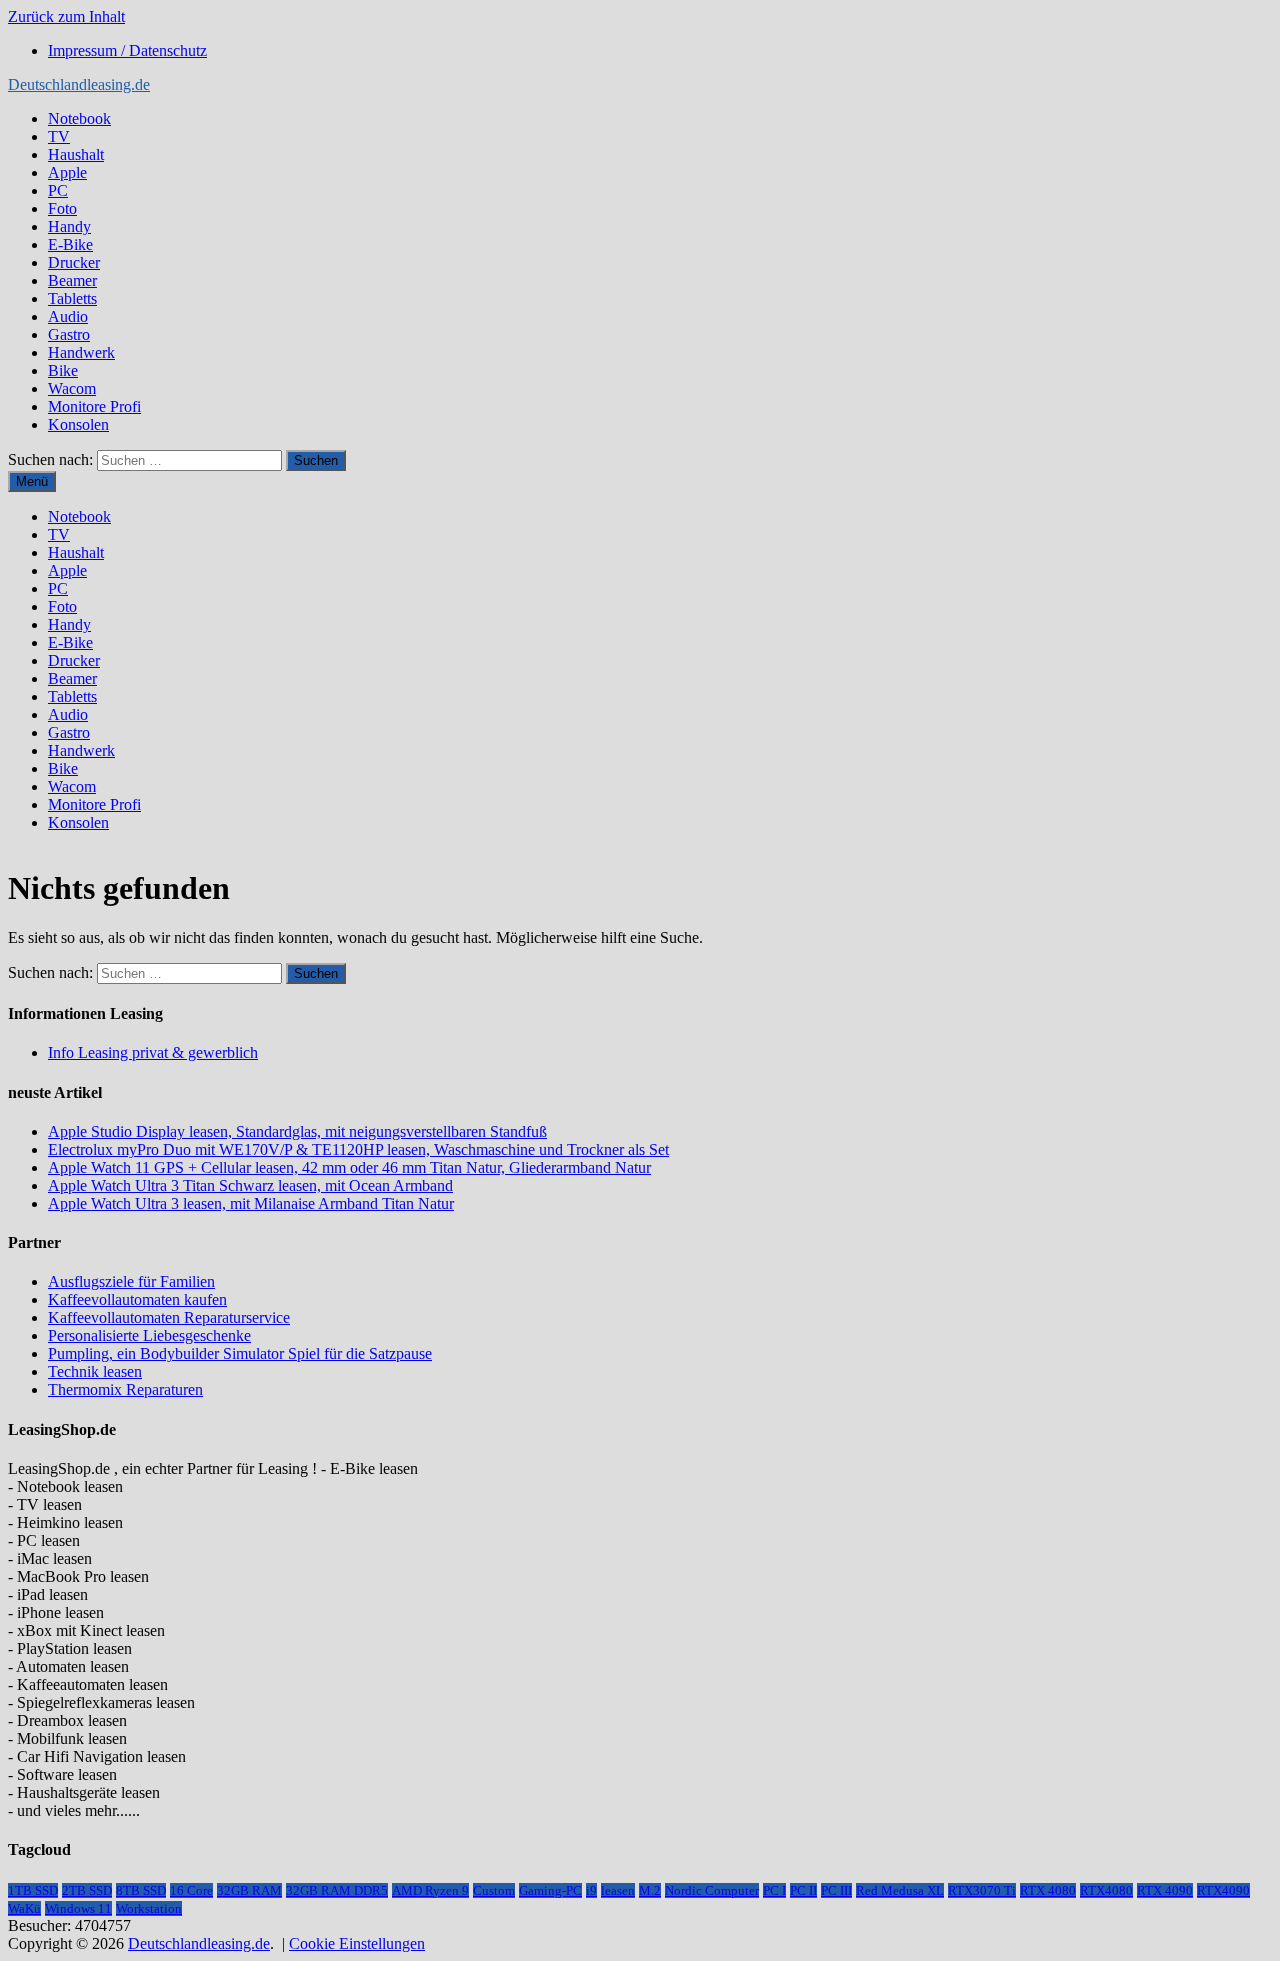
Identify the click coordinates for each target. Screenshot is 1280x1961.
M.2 (650, 1890)
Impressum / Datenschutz (127, 50)
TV (59, 136)
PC (58, 190)
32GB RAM (249, 1890)
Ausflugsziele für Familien (131, 1281)
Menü (32, 481)
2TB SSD (87, 1890)
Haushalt (76, 154)
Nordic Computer (712, 1890)
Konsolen (78, 424)
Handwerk (81, 352)
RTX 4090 (1165, 1890)
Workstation (149, 1908)
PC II (803, 1890)
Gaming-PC (550, 1890)
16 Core (191, 1890)
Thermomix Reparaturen (125, 1389)
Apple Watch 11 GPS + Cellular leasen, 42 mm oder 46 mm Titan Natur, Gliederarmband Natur (349, 1167)
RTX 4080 (1048, 1890)
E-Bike (70, 244)
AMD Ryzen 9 (430, 1890)
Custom (494, 1890)
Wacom (72, 388)
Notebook (79, 118)
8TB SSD (141, 1890)
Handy (69, 226)
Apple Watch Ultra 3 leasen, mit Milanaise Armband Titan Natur (251, 1203)
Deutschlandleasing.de (79, 84)
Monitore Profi (94, 406)
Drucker (74, 262)
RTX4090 (1223, 1890)
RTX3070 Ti (982, 1890)
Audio (68, 316)
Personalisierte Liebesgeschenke (149, 1335)
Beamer (72, 280)
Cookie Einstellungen (357, 1943)
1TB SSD (33, 1890)
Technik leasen (95, 1371)
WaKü (24, 1908)
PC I (774, 1890)
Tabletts (72, 298)
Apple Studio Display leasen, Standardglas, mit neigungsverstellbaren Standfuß (297, 1131)
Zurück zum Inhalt (66, 16)
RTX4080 (1106, 1890)
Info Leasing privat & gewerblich (153, 1052)
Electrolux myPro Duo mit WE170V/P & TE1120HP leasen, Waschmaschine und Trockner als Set (358, 1149)
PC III (836, 1890)
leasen (618, 1890)
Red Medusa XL (900, 1890)
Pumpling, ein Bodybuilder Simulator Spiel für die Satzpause (240, 1353)
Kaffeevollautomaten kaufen (137, 1299)
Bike (63, 370)
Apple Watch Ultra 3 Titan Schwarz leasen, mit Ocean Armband (250, 1185)
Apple (67, 172)
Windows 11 (78, 1908)
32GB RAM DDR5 (337, 1890)
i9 (591, 1890)
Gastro (69, 334)
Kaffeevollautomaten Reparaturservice (169, 1317)
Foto (62, 208)
